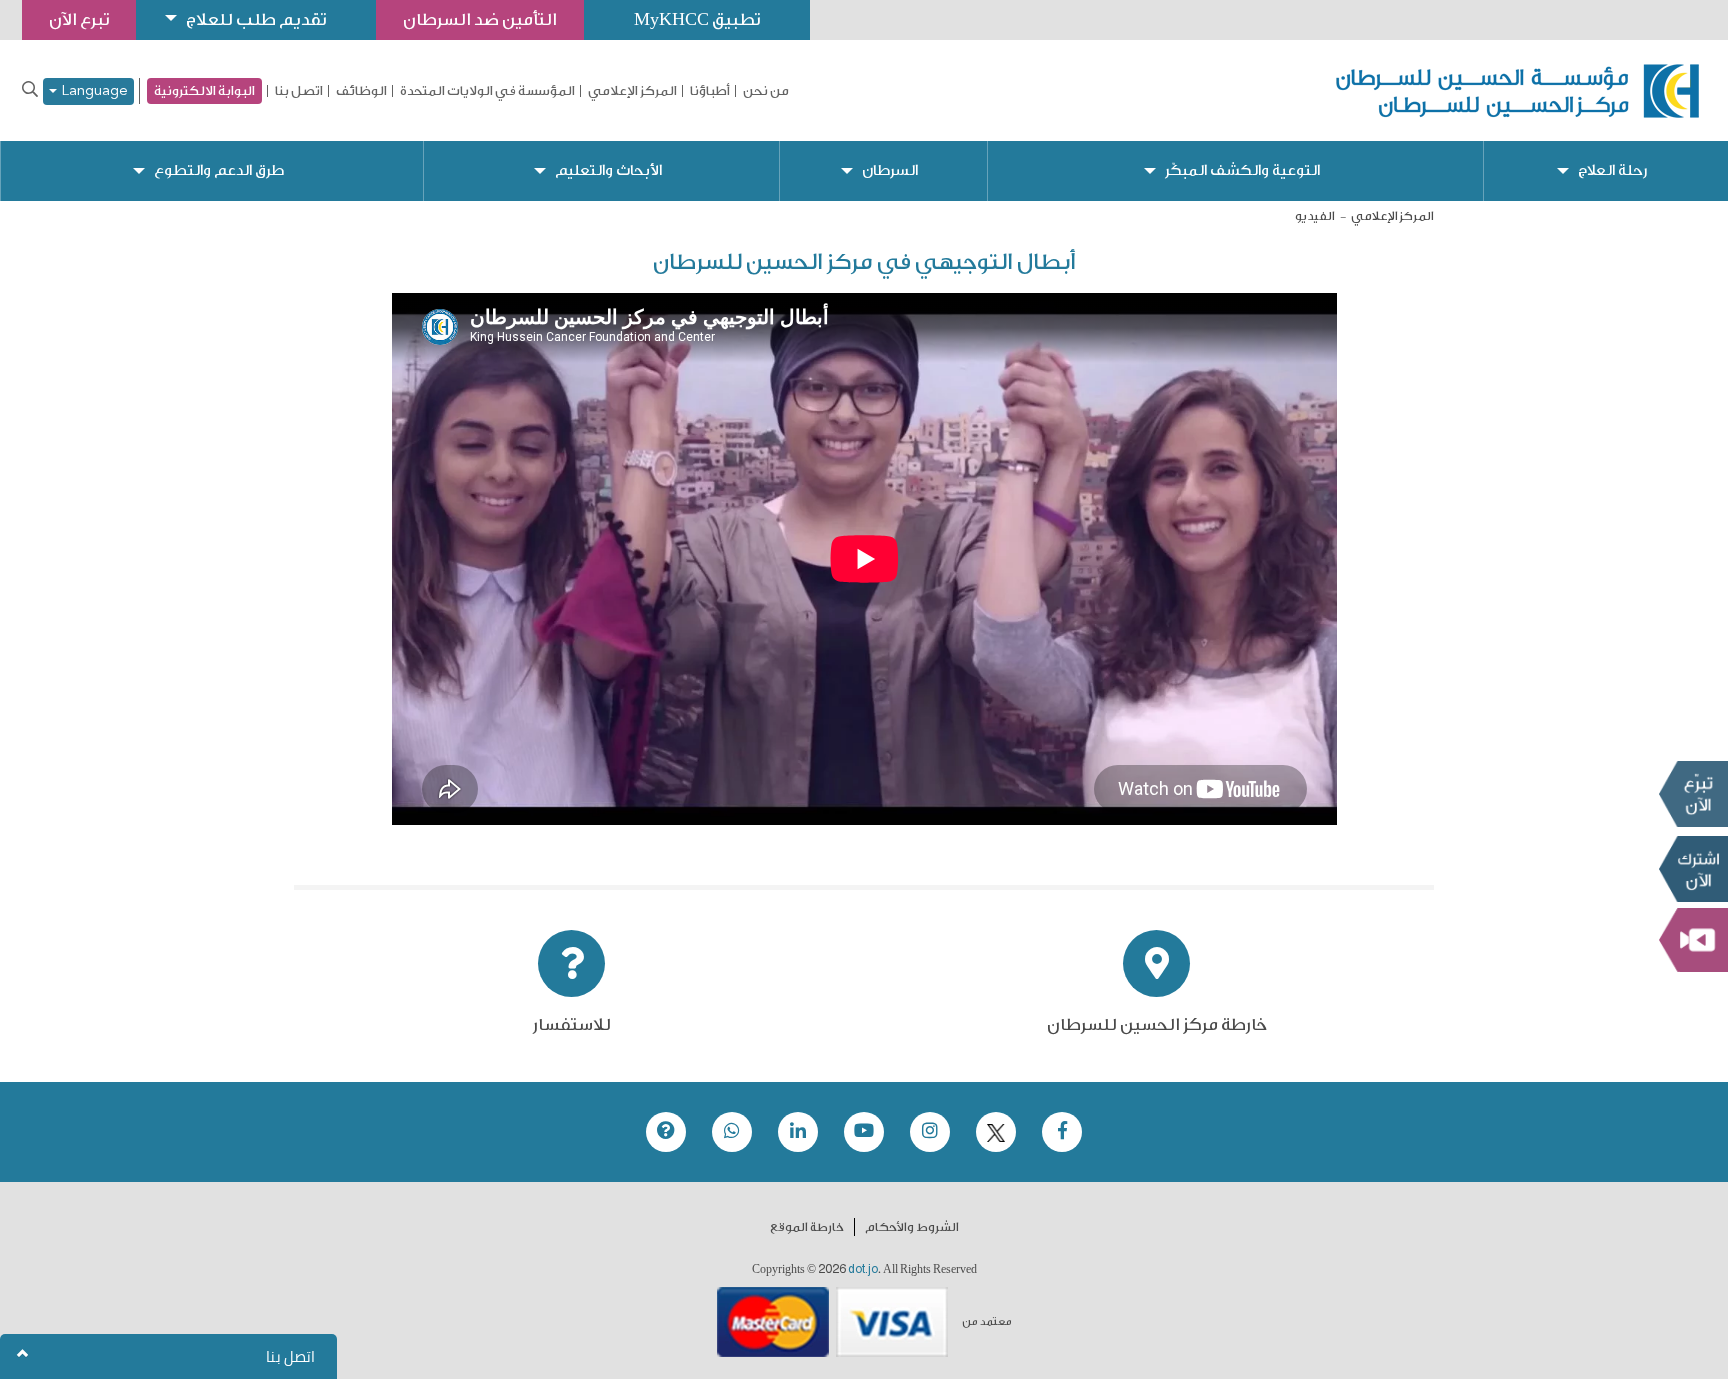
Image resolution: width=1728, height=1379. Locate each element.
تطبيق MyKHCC (697, 19)
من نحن (766, 91)
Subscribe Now (1693, 868)
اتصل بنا (299, 91)
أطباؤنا (710, 91)
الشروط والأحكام (912, 1227)
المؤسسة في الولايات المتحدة (487, 91)
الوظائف (361, 91)
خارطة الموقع (807, 1227)
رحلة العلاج (1612, 170)
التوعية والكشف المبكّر (1242, 170)
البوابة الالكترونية (204, 90)
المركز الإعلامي (632, 91)
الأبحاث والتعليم (608, 170)
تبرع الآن (1693, 793)
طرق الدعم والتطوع (219, 170)
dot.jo (863, 1269)
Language (92, 91)
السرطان (890, 170)
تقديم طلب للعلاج (256, 19)
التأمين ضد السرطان (480, 19)
